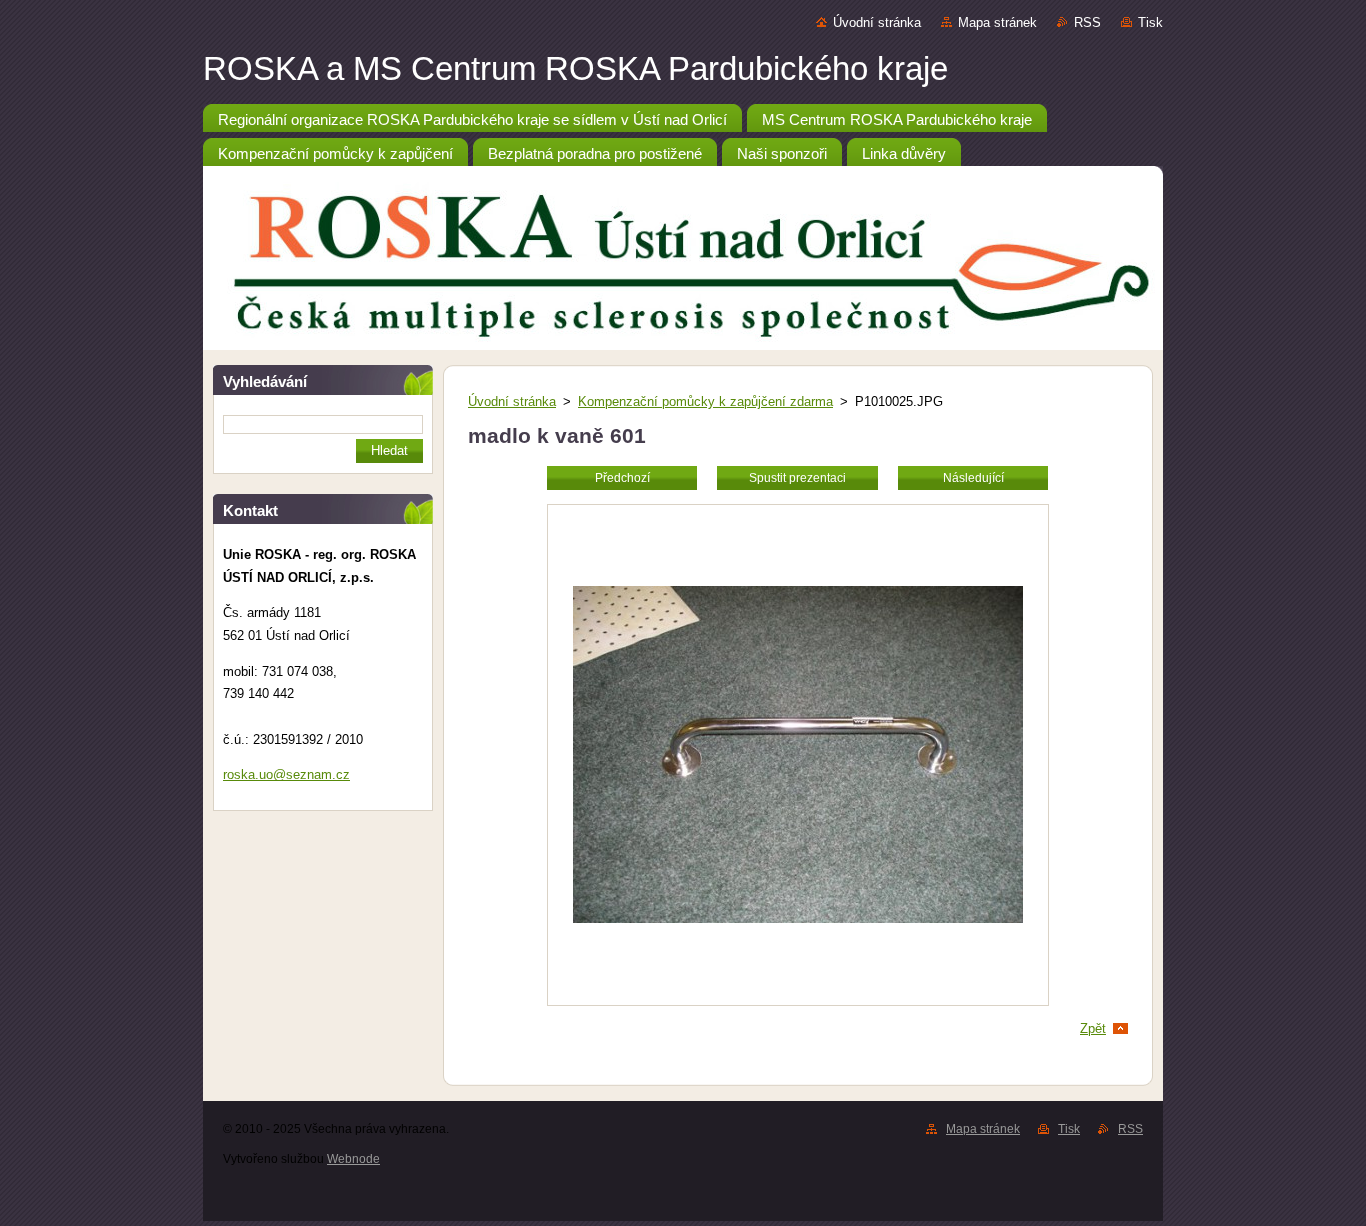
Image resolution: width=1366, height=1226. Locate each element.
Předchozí (622, 478)
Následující (973, 478)
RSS (1087, 22)
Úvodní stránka (877, 22)
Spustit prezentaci (797, 478)
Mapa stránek (997, 22)
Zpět (1093, 1028)
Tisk (1150, 22)
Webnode (353, 1159)
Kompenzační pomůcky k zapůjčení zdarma (705, 401)
